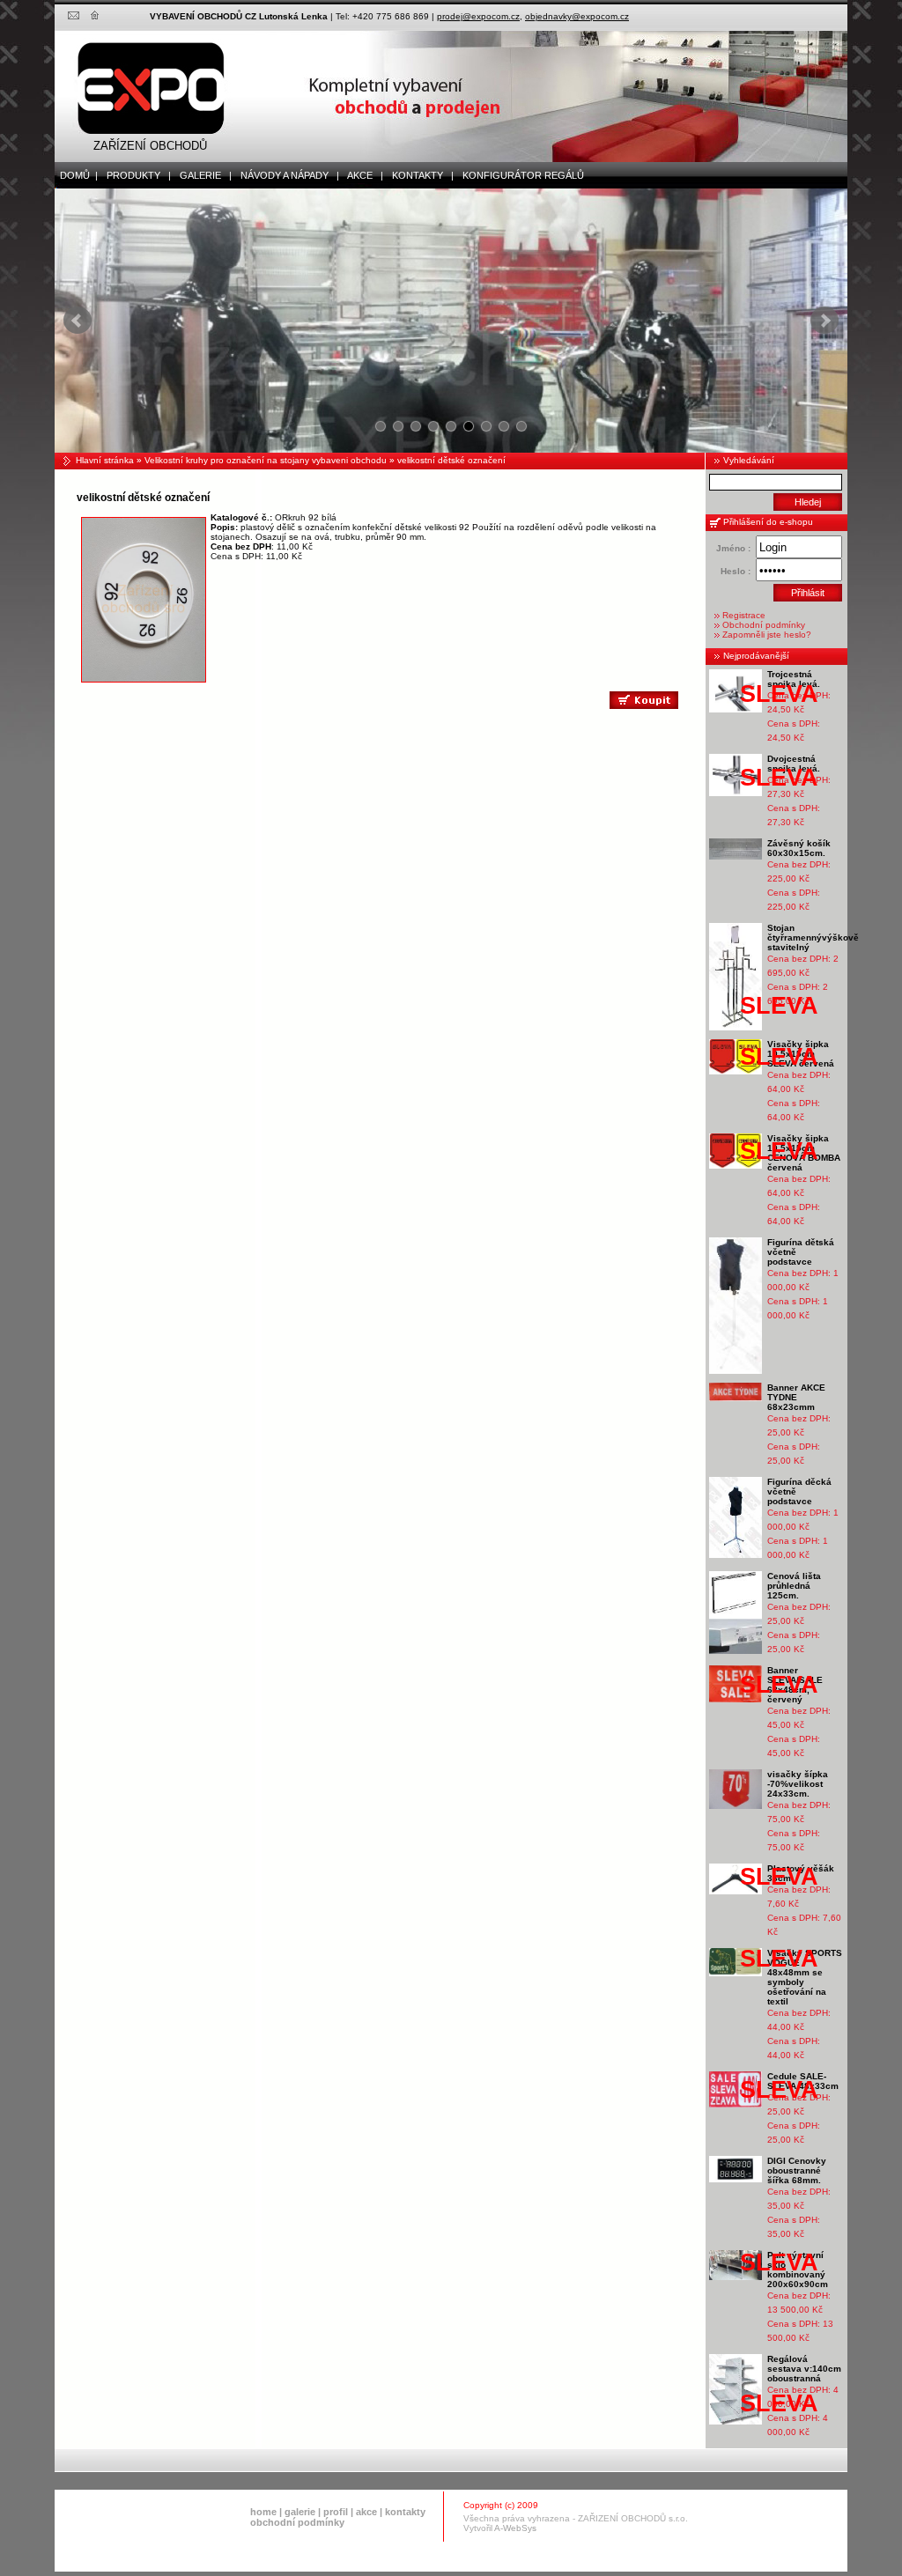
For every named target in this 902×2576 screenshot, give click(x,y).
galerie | (202, 175)
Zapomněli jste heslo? (767, 635)
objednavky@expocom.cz (577, 16)
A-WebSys (515, 2528)
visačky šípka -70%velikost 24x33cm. (798, 1784)
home (263, 2512)
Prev (78, 321)
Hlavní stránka (105, 460)
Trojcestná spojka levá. (794, 679)
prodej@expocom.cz (478, 16)
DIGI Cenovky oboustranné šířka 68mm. (797, 2170)
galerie (300, 2512)
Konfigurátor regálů (519, 175)
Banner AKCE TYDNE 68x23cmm (796, 1397)
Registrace (744, 615)
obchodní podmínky (297, 2522)
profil (336, 2512)
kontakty (405, 2512)
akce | (362, 175)
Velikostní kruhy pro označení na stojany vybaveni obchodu (266, 460)
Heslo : (736, 571)
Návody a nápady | (286, 175)
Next (824, 321)
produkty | (135, 175)
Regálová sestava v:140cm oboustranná (804, 2369)
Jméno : (733, 548)
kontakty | (419, 175)
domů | (76, 175)
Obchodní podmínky (764, 625)
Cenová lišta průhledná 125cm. (794, 1586)
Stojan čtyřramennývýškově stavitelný (813, 937)
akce (366, 2512)
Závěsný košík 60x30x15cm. (799, 848)
